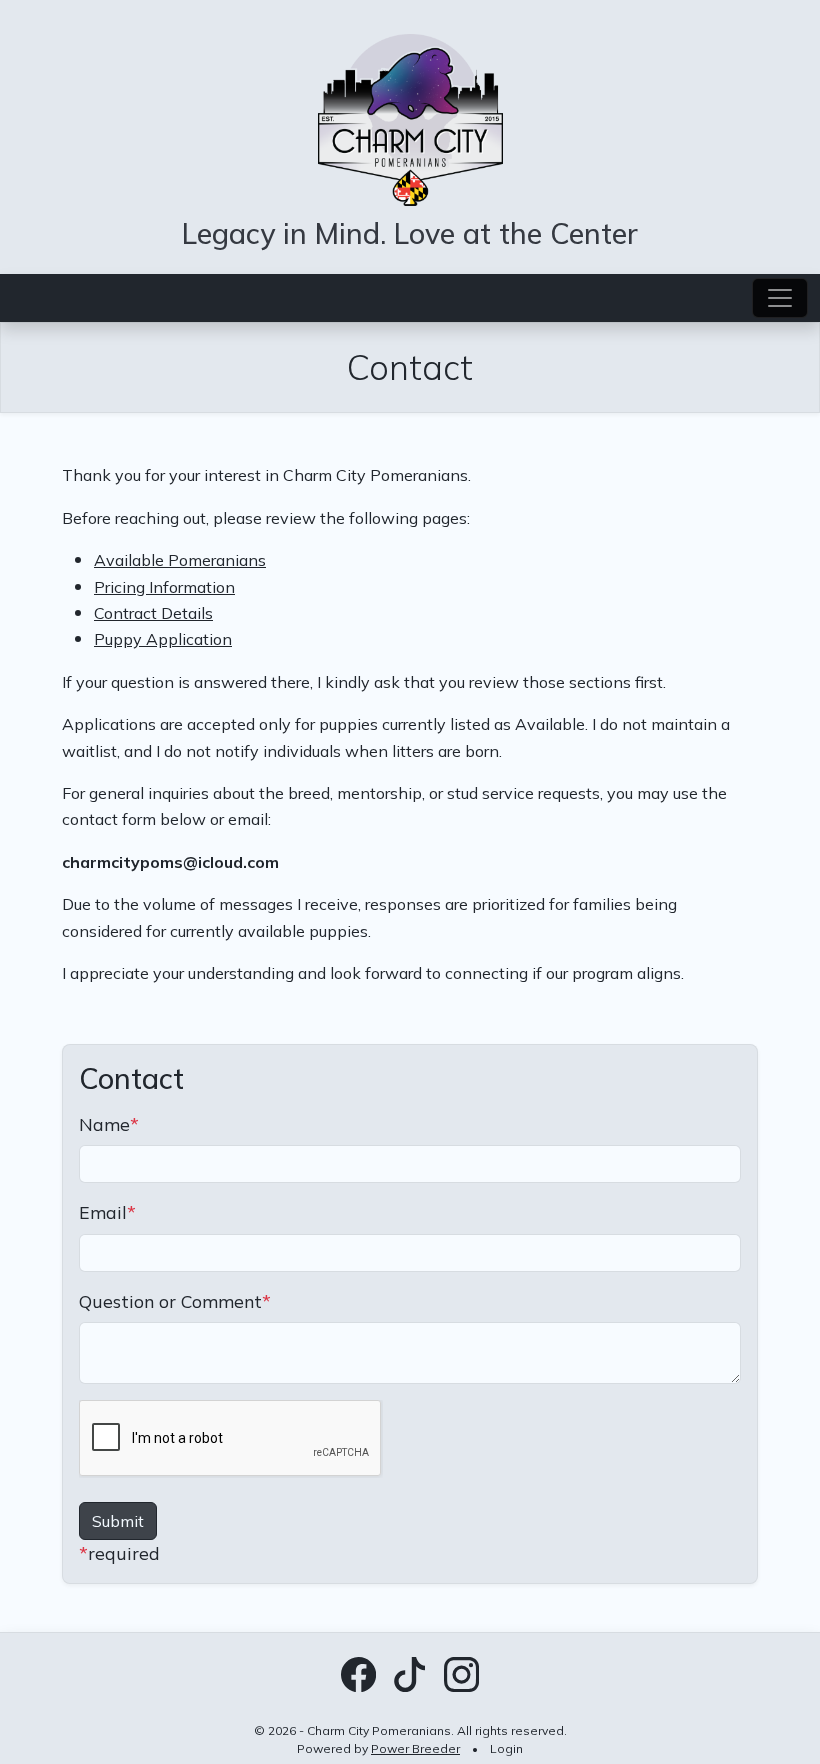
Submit (118, 1521)
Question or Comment (175, 1301)
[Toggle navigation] (780, 298)
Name (109, 1124)
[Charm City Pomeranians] (410, 117)
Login (506, 1748)
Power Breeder (415, 1748)
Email (107, 1212)
